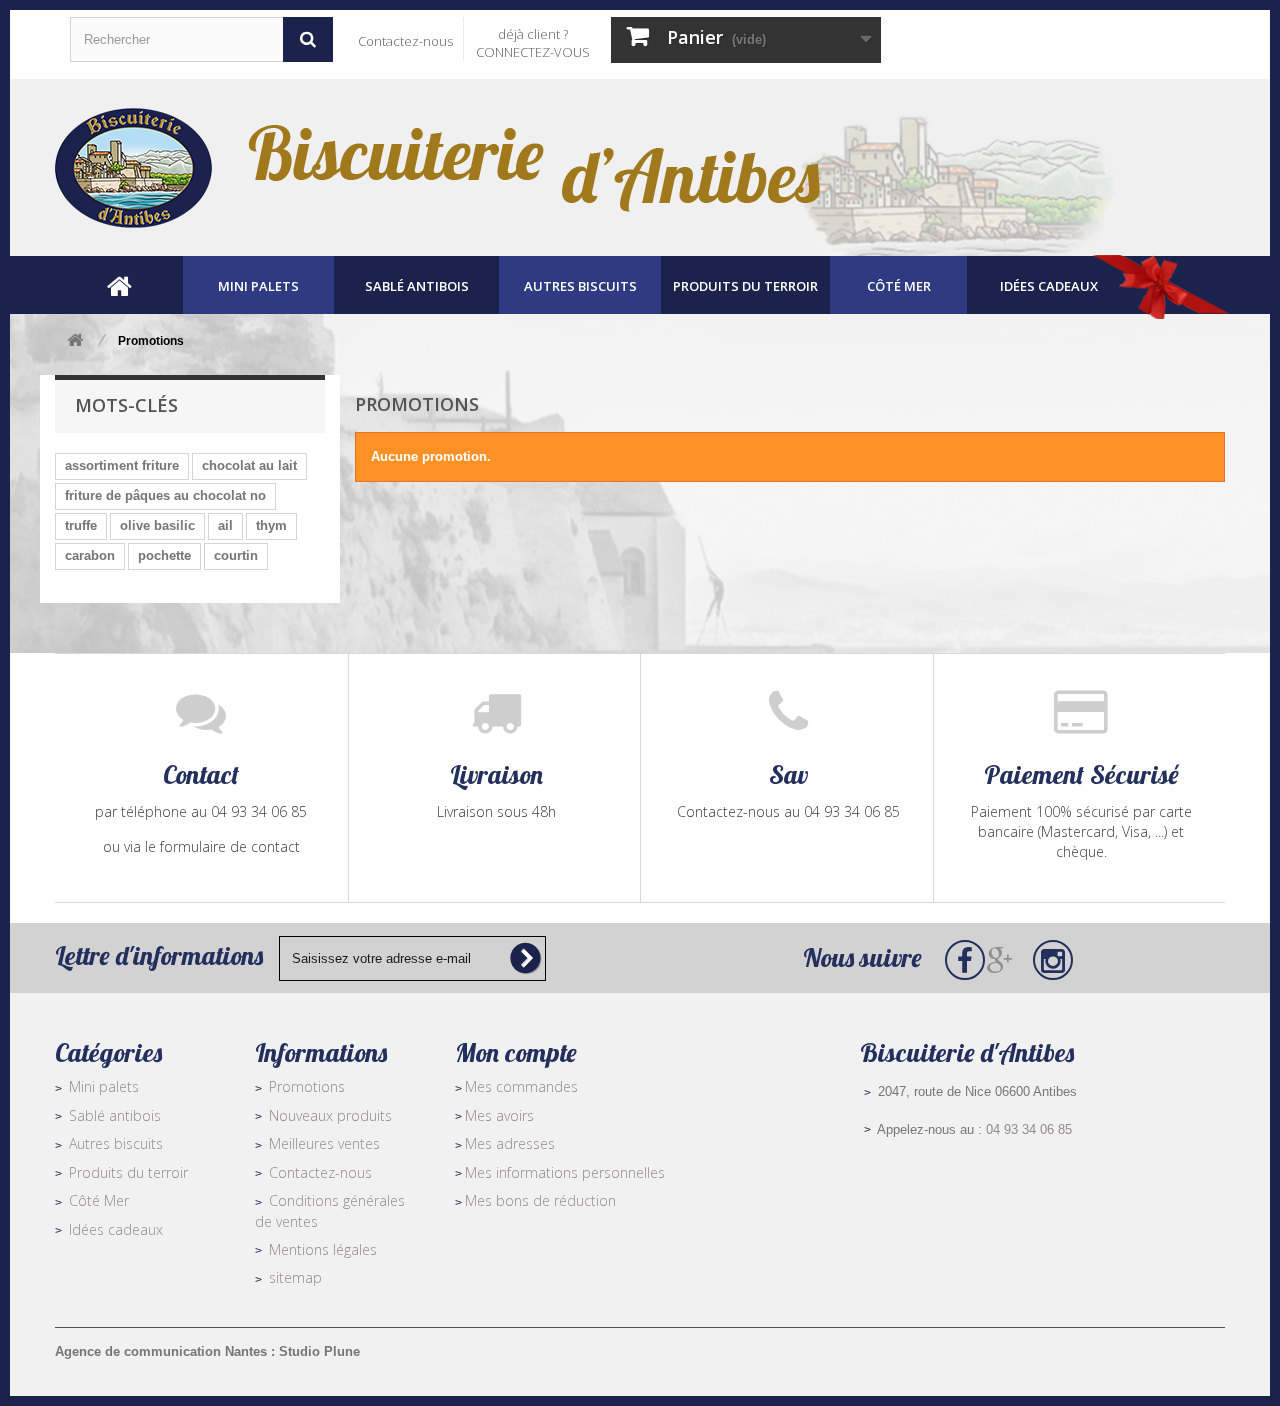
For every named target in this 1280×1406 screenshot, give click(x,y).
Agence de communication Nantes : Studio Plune (207, 1351)
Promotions (307, 1086)
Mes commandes (521, 1086)
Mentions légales (323, 1249)
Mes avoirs (499, 1115)
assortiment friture (122, 465)
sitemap (295, 1277)
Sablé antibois (115, 1115)
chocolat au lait (249, 465)
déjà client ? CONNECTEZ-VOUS (533, 43)
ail (225, 525)
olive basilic (157, 525)
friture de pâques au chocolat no (165, 495)
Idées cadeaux (116, 1229)
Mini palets (104, 1086)
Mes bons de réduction (540, 1200)
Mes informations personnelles (565, 1172)
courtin (236, 555)
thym (271, 525)
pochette (164, 555)
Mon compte (516, 1052)
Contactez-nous (405, 41)
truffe (81, 525)
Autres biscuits (116, 1143)
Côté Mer (99, 1200)
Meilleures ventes (324, 1143)
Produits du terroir (128, 1172)
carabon (90, 555)
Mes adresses (510, 1143)
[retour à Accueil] (75, 341)
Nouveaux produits (330, 1115)
